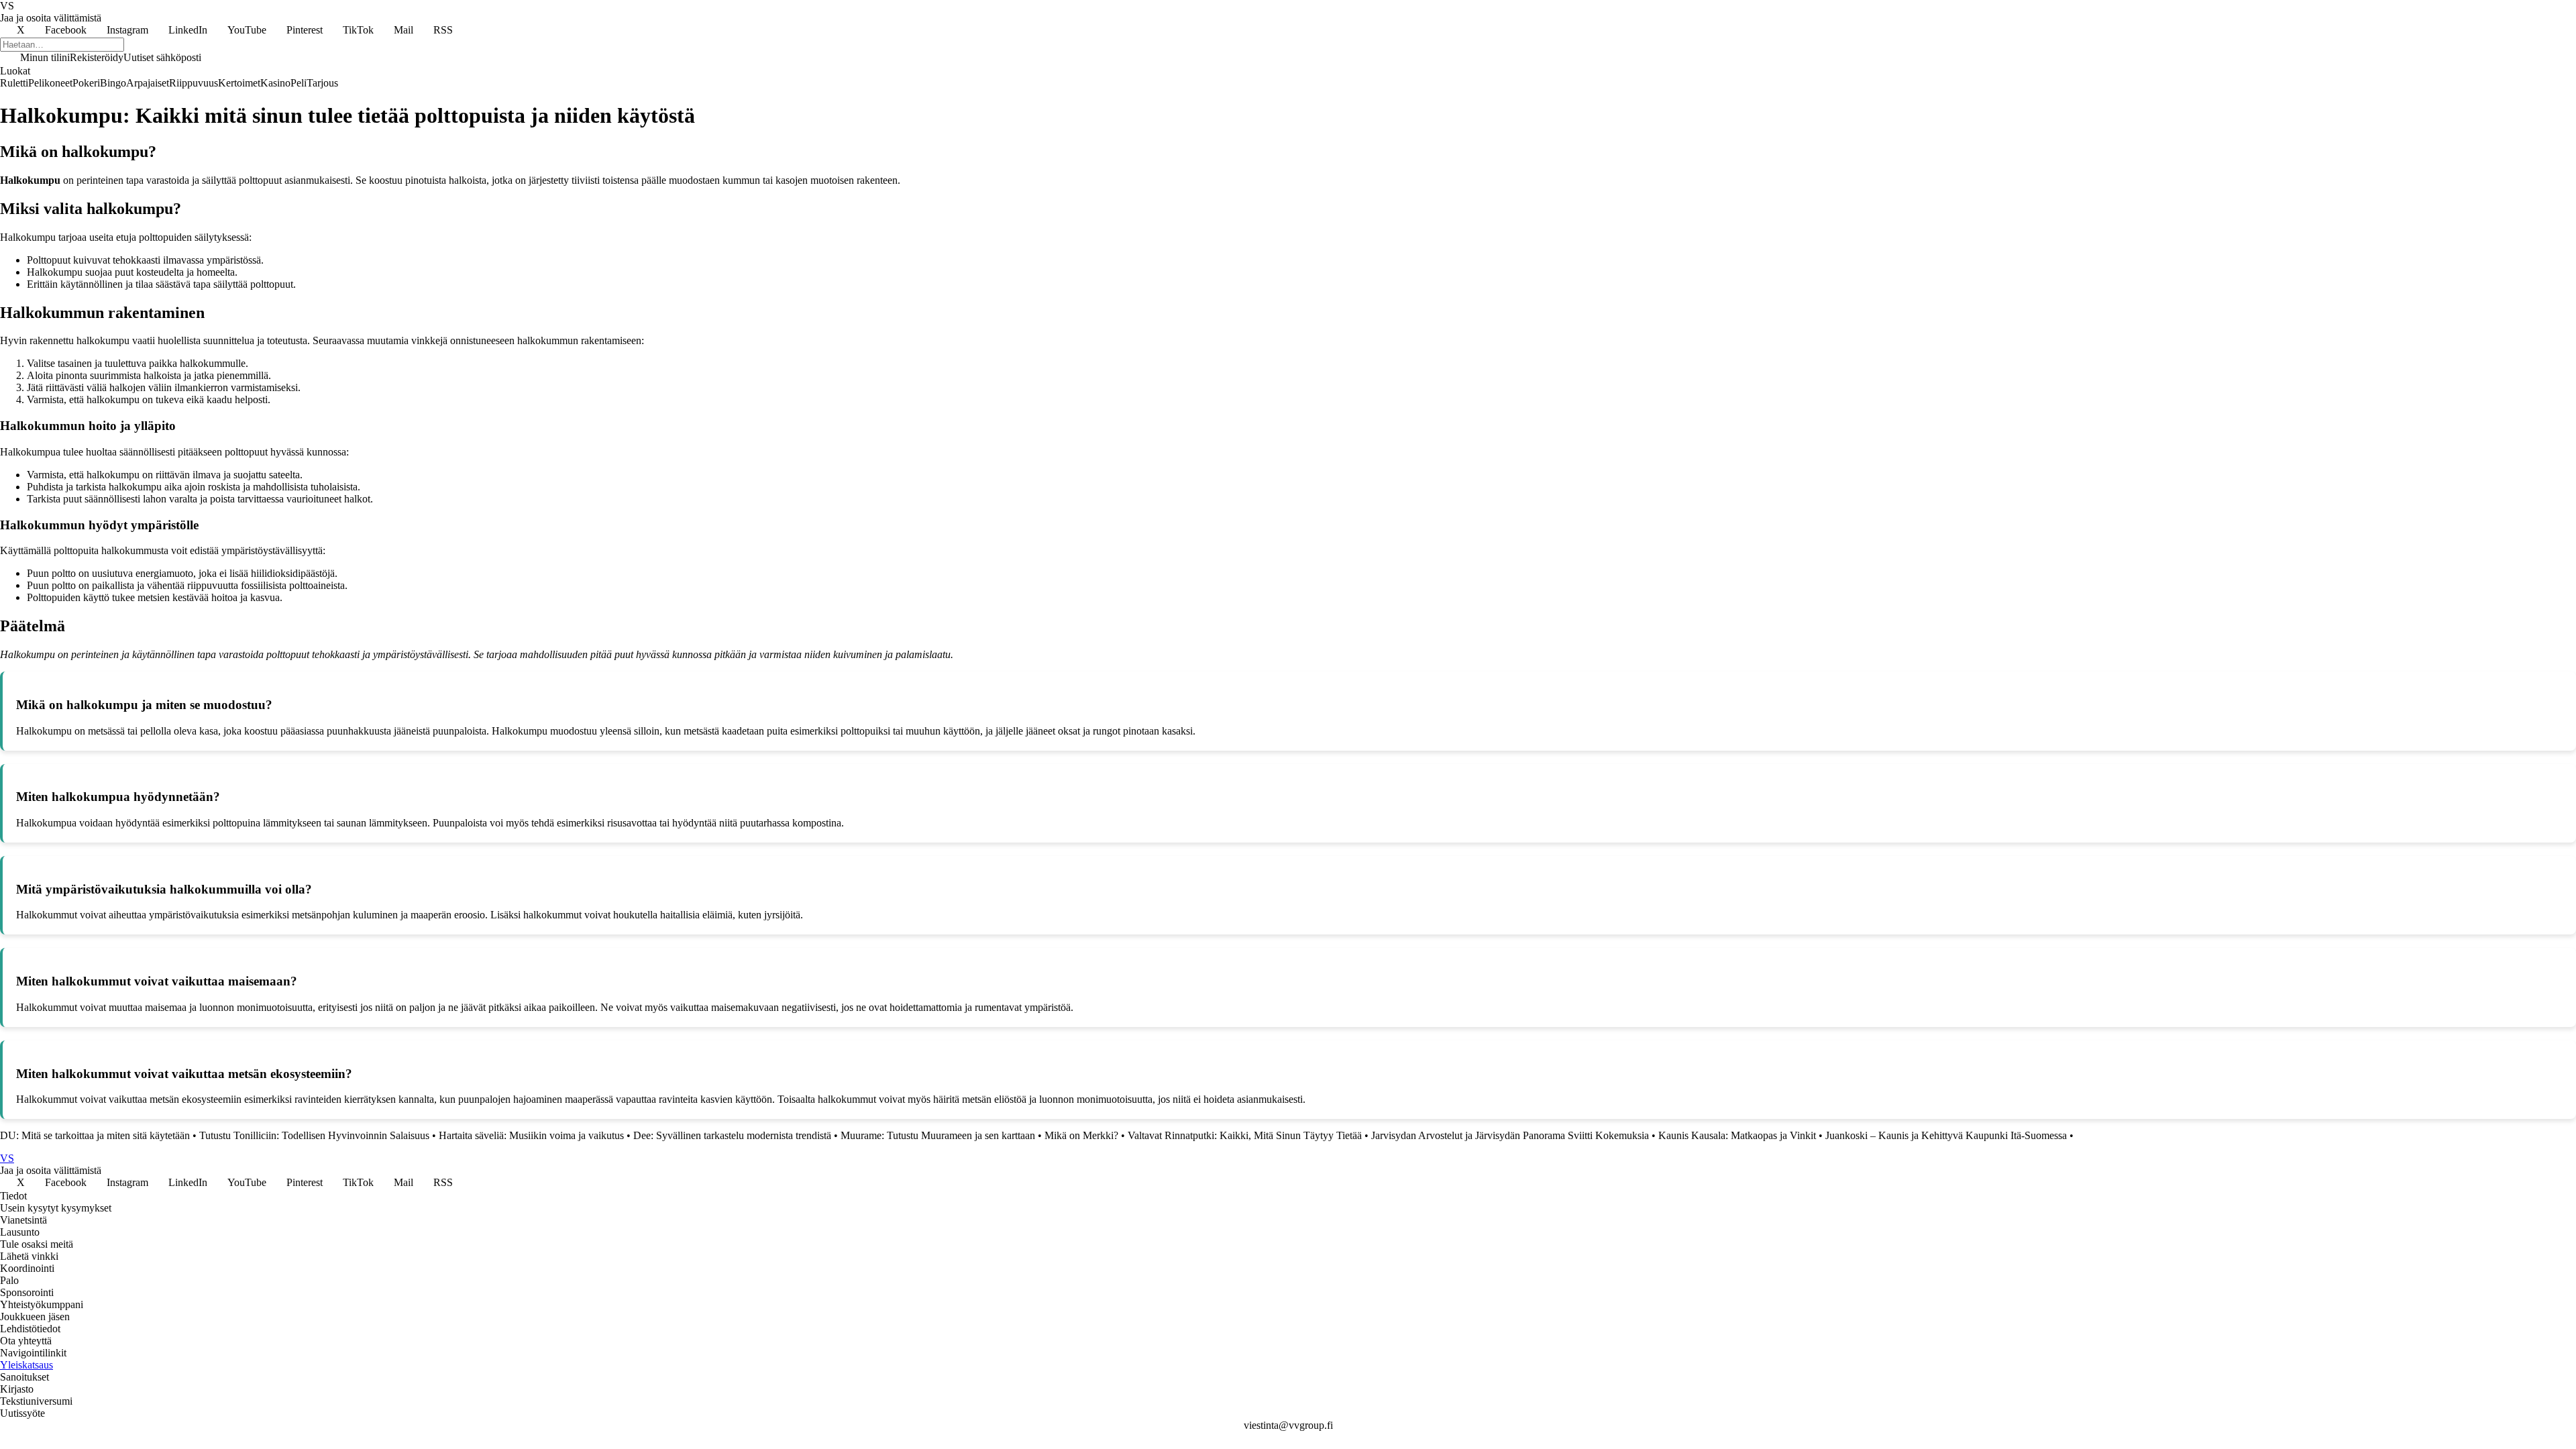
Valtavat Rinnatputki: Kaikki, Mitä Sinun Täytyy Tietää (1245, 1135)
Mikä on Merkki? (1081, 1135)
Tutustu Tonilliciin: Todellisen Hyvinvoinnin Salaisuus (314, 1135)
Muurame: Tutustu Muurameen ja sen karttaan (938, 1135)
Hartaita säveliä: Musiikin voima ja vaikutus (531, 1135)
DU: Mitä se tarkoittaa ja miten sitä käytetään (95, 1135)
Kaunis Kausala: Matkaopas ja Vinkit (1737, 1135)
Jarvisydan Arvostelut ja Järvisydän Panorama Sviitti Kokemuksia (1510, 1135)
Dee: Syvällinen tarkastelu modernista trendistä (732, 1135)
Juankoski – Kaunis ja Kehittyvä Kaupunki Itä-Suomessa (1946, 1135)
